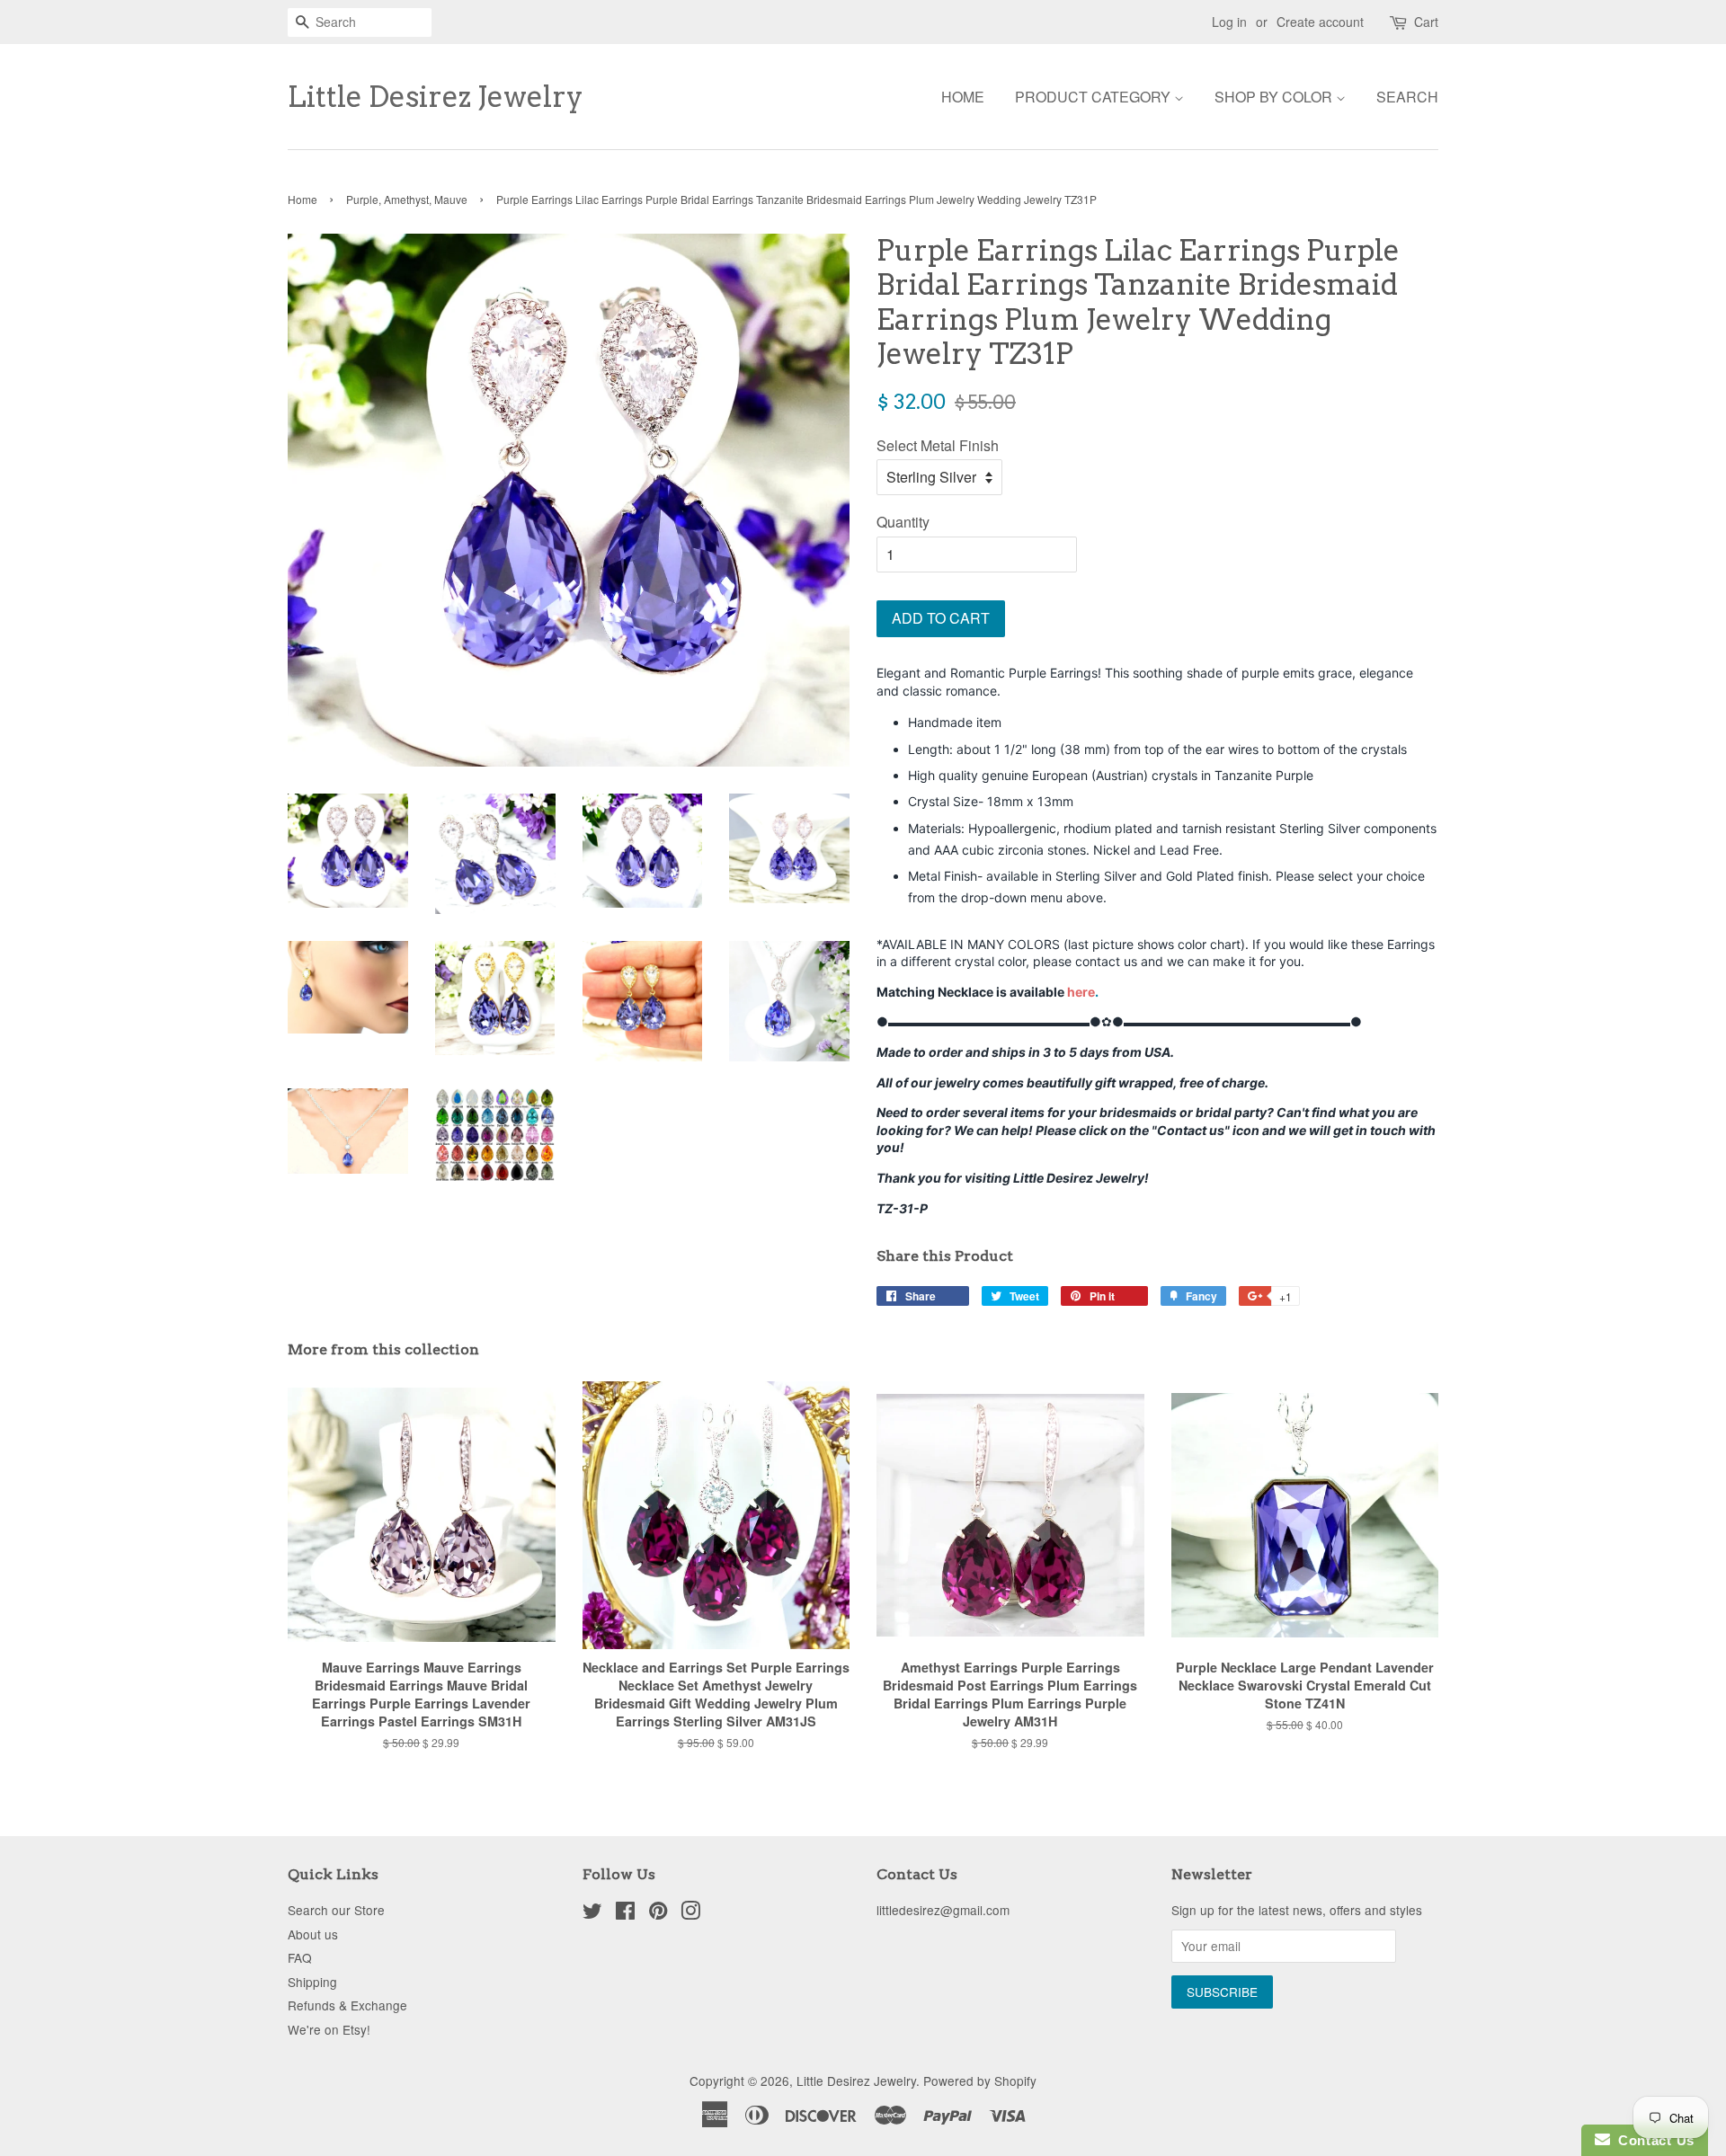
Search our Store (336, 1910)
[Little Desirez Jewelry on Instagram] (690, 1913)
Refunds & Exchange (347, 2005)
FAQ (300, 1957)
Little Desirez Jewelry (436, 97)
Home (963, 97)
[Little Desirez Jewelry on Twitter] (592, 1913)
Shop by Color (1275, 97)
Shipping (312, 1982)
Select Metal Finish (938, 445)
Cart (1426, 22)
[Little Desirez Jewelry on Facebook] (625, 1913)
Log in (1229, 22)
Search (1407, 97)
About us (313, 1934)
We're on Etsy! (329, 2029)
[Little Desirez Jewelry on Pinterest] (658, 1913)
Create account (1320, 22)
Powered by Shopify (980, 2081)
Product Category (1094, 97)
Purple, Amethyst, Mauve (407, 199)
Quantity (903, 522)
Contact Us (1652, 2140)
